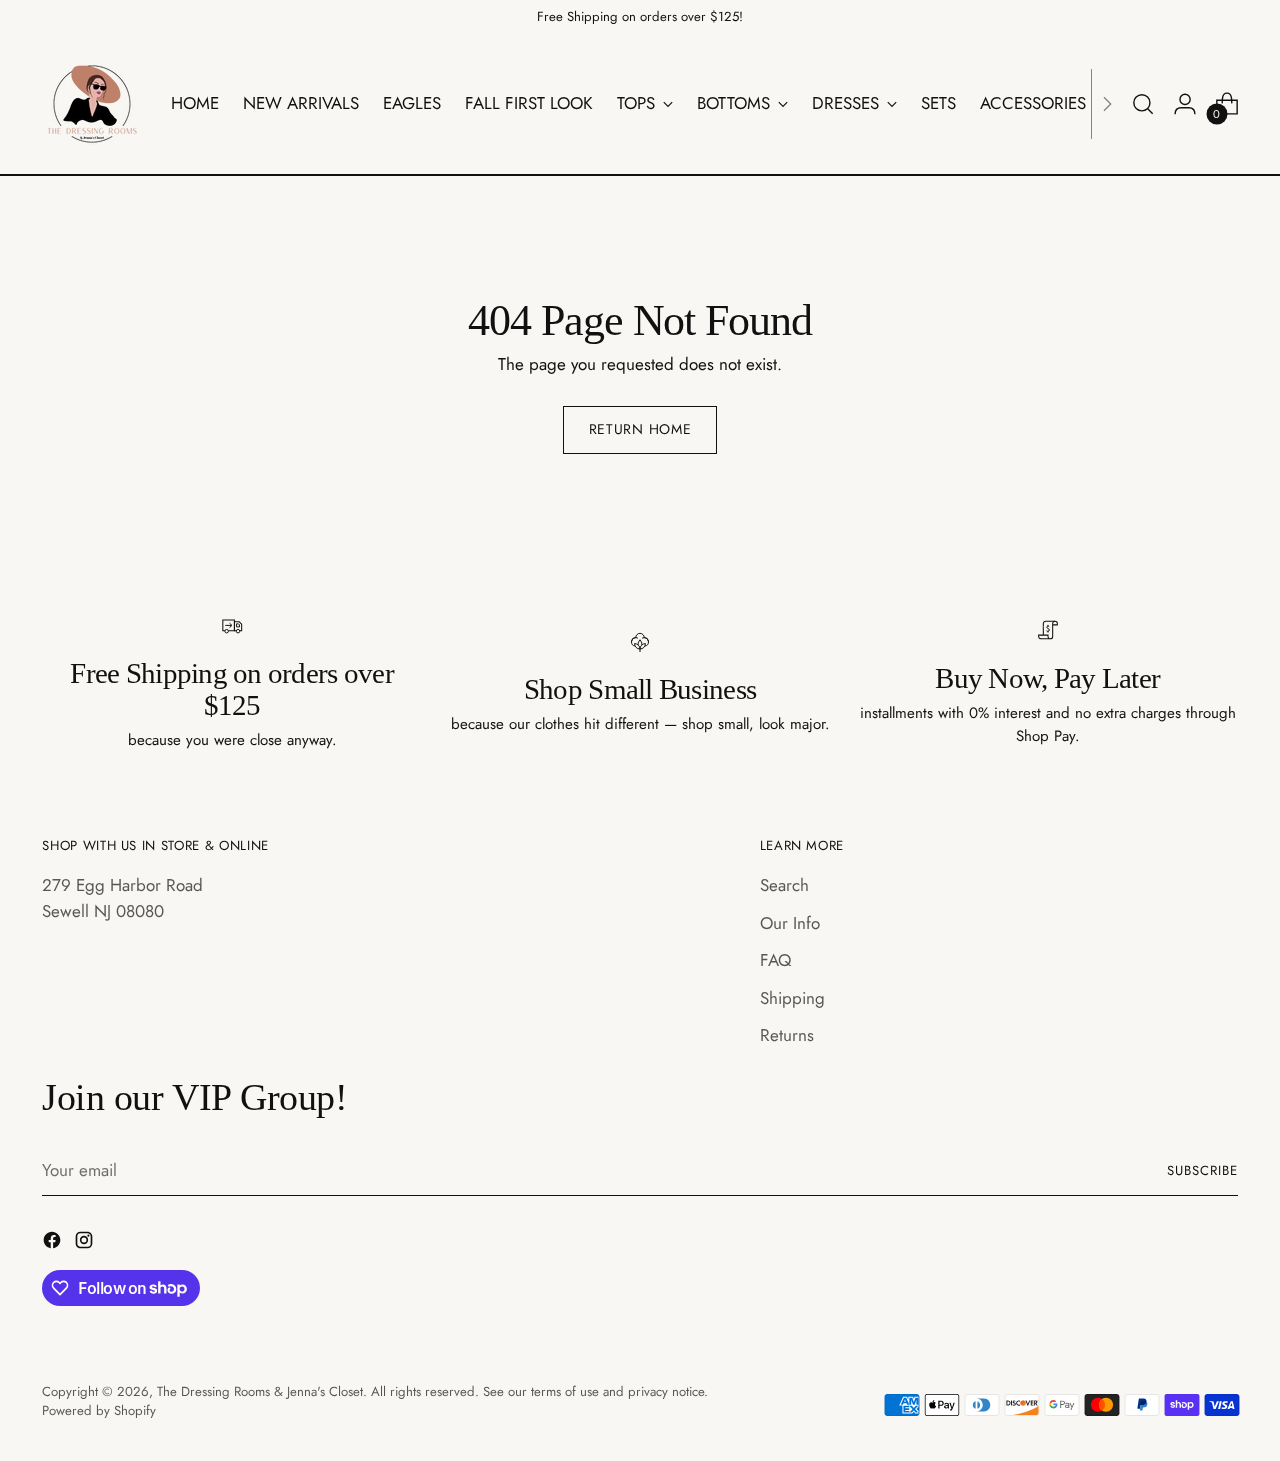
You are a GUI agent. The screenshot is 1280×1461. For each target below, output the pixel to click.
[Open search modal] (1143, 104)
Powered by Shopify (99, 1410)
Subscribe (1202, 1170)
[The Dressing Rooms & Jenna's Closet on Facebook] (54, 1244)
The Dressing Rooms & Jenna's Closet (260, 1391)
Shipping (792, 998)
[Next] (1107, 104)
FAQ (775, 960)
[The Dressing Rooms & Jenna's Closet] (92, 104)
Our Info (790, 923)
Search (784, 885)
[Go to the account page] (1185, 104)
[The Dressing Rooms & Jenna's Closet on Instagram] (86, 1244)
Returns (787, 1035)
